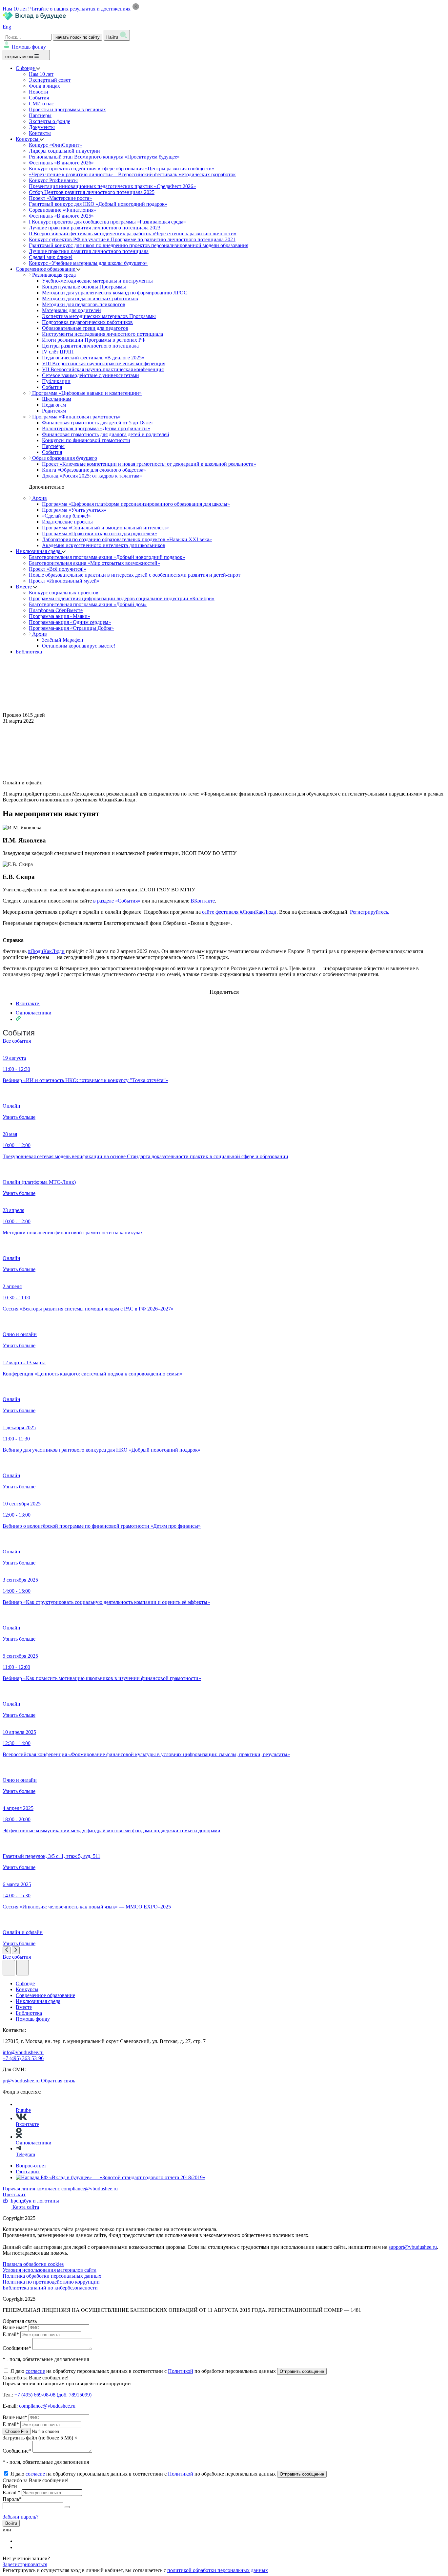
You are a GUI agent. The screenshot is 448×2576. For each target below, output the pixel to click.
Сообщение (17, 2348)
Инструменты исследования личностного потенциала (102, 334)
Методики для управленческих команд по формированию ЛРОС (115, 293)
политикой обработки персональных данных (218, 2570)
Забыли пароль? (20, 2517)
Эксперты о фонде (50, 121)
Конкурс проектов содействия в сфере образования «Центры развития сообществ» (122, 169)
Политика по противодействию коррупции (51, 2282)
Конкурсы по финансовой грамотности (86, 440)
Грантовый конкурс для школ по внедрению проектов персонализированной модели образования (139, 245)
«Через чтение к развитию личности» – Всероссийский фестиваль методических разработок (132, 174)
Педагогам (54, 405)
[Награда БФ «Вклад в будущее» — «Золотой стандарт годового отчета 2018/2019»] (111, 2177)
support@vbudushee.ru (413, 2247)
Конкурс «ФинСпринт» (55, 145)
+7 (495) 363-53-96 (23, 2058)
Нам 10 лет (41, 74)
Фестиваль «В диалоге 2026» (61, 163)
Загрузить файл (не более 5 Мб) (38, 2438)
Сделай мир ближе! (51, 257)
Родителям (54, 411)
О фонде (26, 68)
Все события (17, 1041)
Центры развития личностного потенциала (90, 346)
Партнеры (40, 115)
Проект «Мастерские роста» (60, 198)
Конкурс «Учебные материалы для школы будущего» (88, 263)
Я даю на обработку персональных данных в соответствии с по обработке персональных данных (144, 2371)
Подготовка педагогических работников (87, 322)
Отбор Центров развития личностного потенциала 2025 (92, 192)
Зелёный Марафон (63, 640)
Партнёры (53, 446)
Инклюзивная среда (39, 551)
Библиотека (29, 652)
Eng (7, 27)
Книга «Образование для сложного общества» (94, 470)
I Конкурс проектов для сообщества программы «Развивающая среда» (107, 222)
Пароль (12, 2499)
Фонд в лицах (44, 86)
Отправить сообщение (302, 2371)
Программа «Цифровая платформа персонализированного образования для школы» (136, 504)
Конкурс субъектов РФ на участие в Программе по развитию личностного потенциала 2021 (132, 239)
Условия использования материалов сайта (50, 2270)
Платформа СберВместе (56, 610)
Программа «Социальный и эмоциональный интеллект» (105, 528)
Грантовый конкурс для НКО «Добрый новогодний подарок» (98, 204)
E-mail (11, 2334)
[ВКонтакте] (20, 2541)
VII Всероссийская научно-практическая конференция (103, 369)
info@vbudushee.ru (23, 2052)
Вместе (24, 587)
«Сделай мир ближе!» (66, 516)
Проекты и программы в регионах (67, 109)
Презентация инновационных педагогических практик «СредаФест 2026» (112, 186)
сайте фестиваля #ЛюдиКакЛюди (239, 912)
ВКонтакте (203, 901)
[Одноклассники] (20, 2547)
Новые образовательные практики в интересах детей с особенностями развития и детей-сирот (135, 575)
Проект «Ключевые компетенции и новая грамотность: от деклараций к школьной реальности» (149, 464)
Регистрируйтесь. (370, 912)
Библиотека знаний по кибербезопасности (50, 2288)
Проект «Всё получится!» (58, 569)
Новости (39, 92)
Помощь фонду (29, 47)
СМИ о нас (41, 104)
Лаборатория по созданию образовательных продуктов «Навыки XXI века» (127, 539)
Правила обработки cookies (33, 2264)
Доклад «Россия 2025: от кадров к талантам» (92, 476)
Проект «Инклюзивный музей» (64, 581)
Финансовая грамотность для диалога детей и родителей (106, 434)
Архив (39, 498)
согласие (35, 2371)
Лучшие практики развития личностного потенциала (89, 251)
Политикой (181, 2371)
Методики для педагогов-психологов (84, 304)
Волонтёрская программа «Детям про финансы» (96, 428)
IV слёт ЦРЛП (58, 352)
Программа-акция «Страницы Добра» (71, 628)
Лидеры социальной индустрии (64, 151)
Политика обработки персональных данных (52, 2276)
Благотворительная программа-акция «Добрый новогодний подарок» (107, 557)
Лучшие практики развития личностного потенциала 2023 (95, 228)
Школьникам (57, 399)
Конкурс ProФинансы (53, 180)
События (39, 98)
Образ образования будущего (64, 458)
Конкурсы (28, 139)
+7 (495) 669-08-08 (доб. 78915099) (53, 2395)
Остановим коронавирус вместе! (79, 646)
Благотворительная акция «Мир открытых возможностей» (94, 563)
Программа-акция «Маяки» (60, 616)
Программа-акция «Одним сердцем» (70, 622)
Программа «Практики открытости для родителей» (100, 533)
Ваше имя (15, 2327)
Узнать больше (19, 1117)
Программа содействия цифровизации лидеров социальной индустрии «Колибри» (122, 598)
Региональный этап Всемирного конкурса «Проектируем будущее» (104, 157)
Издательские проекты (67, 522)
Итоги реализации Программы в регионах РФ (94, 340)
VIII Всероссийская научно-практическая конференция (104, 363)
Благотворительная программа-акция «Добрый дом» (88, 604)
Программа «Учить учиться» (74, 510)
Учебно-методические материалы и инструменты (97, 281)
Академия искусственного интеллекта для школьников (104, 545)
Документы (42, 127)
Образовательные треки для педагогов (85, 328)
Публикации (56, 381)
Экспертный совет (50, 80)
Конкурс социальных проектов (64, 593)
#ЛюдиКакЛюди (46, 951)
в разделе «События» (117, 901)
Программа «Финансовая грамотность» (76, 417)
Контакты (40, 133)
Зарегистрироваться (25, 2564)
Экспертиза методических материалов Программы (99, 316)
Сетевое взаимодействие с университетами (91, 375)
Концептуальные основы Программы (84, 287)
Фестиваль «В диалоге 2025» (61, 216)
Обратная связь (58, 2081)
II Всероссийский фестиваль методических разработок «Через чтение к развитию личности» (133, 234)
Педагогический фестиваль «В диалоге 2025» (93, 358)
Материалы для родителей (71, 310)
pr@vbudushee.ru (21, 2081)
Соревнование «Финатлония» (62, 210)
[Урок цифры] (224, 986)
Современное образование (46, 269)
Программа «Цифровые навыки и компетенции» (86, 393)
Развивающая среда (53, 275)
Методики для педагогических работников (90, 298)
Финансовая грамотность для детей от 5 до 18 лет (98, 423)
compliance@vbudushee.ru (90, 2189)
